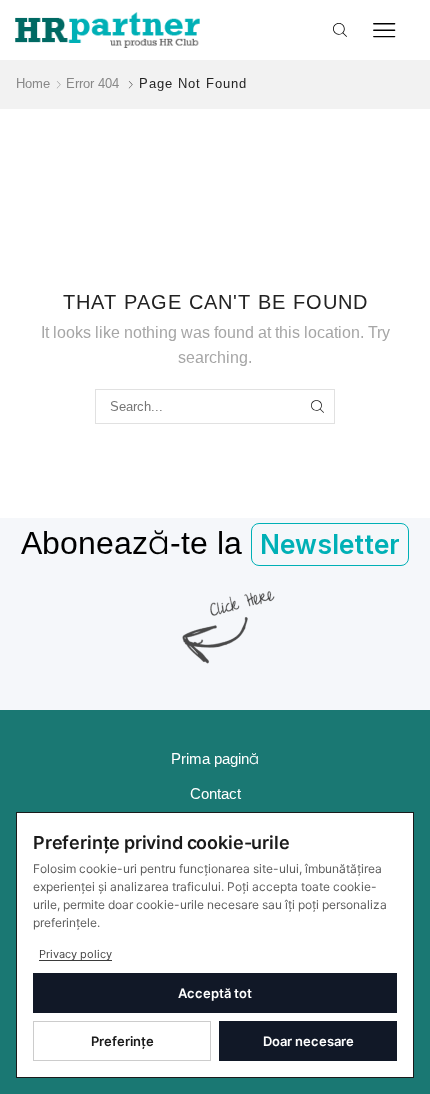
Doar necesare (308, 1041)
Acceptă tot (215, 993)
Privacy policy (75, 954)
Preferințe (122, 1041)
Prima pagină (215, 759)
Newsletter (330, 544)
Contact (215, 794)
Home (33, 83)
